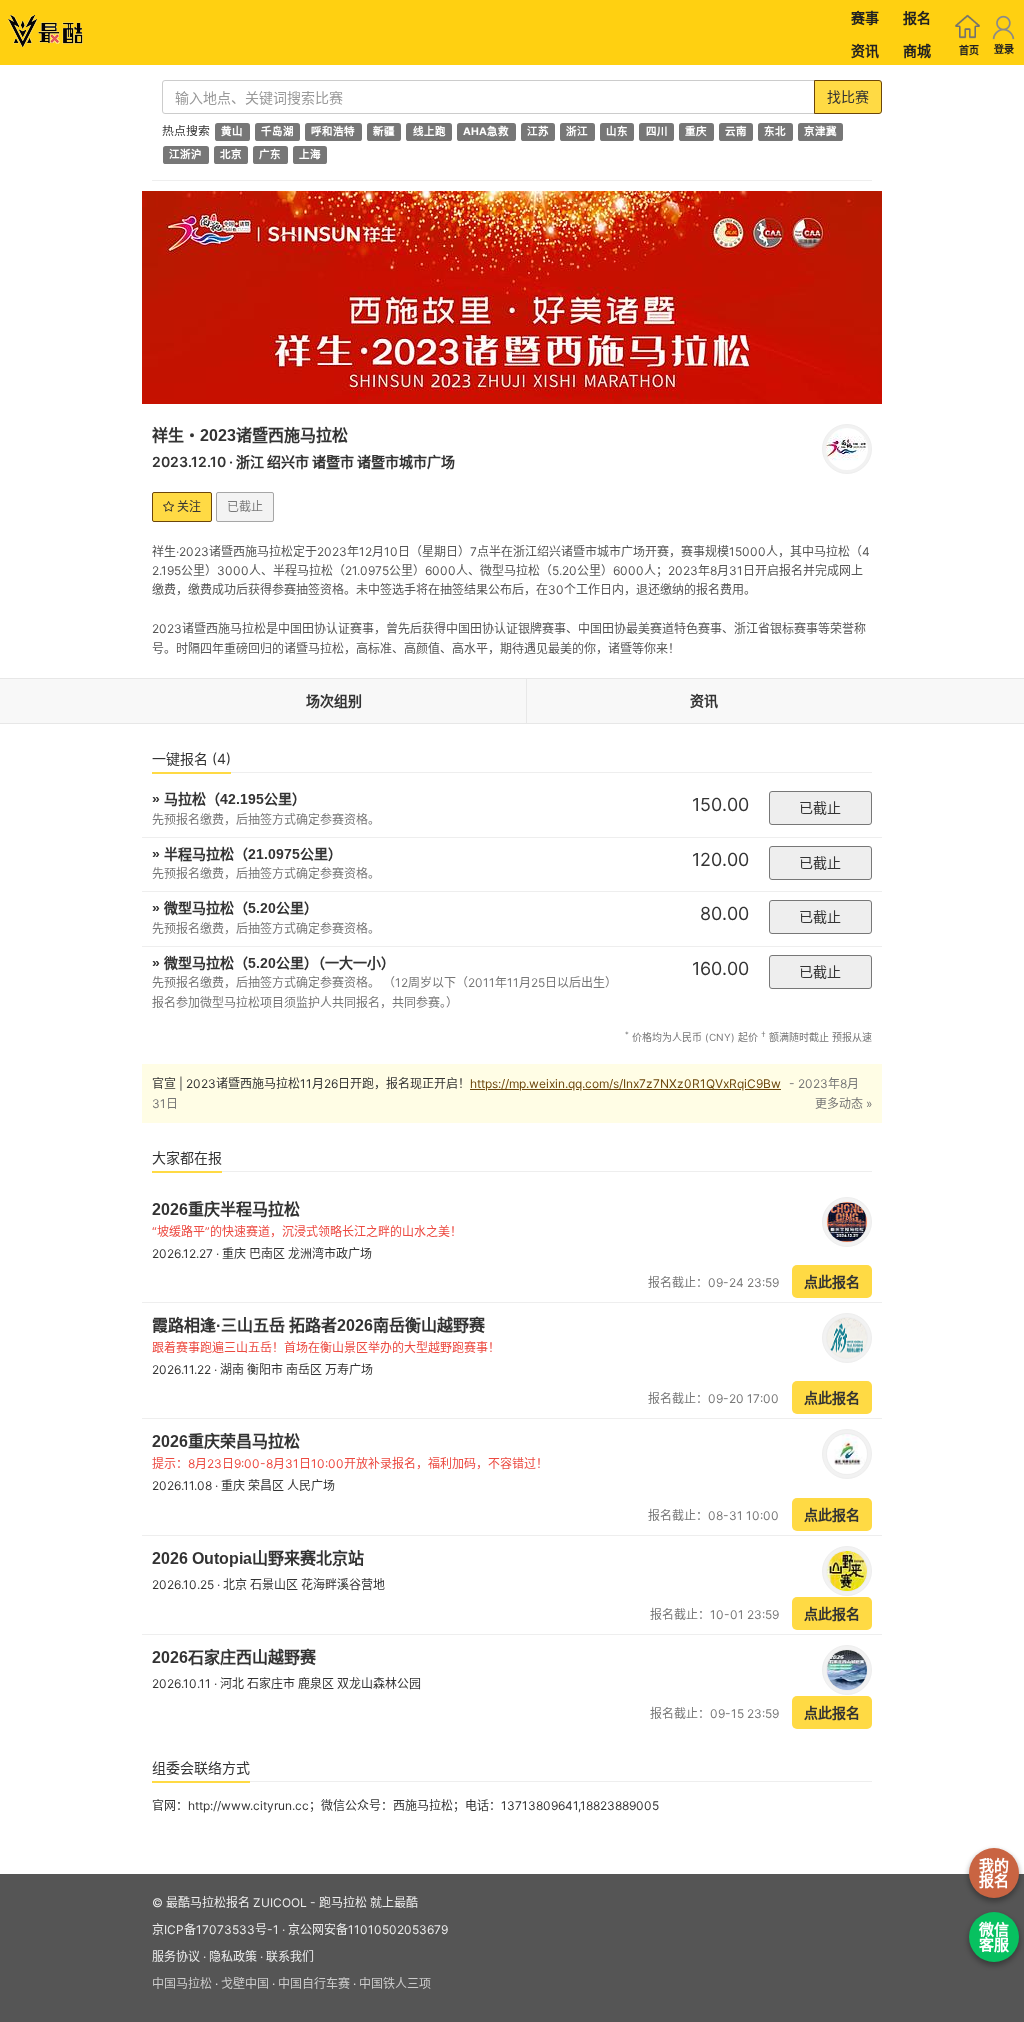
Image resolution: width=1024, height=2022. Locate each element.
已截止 (820, 807)
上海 (310, 154)
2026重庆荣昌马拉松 (226, 1441)
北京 (231, 154)
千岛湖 (277, 131)
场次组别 (334, 700)
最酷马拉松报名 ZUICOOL (236, 1902)
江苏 (538, 131)
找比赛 (848, 96)
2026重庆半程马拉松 (226, 1209)
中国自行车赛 (314, 1983)
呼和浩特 (333, 131)
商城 (917, 50)
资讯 (865, 50)
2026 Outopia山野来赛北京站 (258, 1558)
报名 (917, 17)
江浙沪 (185, 154)
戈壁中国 (245, 1983)
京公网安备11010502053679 (368, 1929)
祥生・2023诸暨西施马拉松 (250, 435)
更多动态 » (843, 1103)
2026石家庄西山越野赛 (234, 1657)
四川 (657, 131)
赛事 (865, 17)
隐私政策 (233, 1956)
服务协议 (176, 1956)
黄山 (232, 131)
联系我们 (290, 1956)
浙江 (577, 131)
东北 (775, 131)
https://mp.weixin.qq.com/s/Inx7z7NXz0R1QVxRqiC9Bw (625, 1083)
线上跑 (429, 131)
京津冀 (820, 131)
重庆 (696, 131)
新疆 (384, 131)
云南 (736, 131)
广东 (270, 154)
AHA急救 (486, 131)
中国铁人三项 (395, 1983)
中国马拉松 (182, 1983)
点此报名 (832, 1281)
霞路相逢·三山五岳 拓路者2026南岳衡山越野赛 (318, 1325)
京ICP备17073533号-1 (215, 1929)
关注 (187, 506)
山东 (617, 131)
